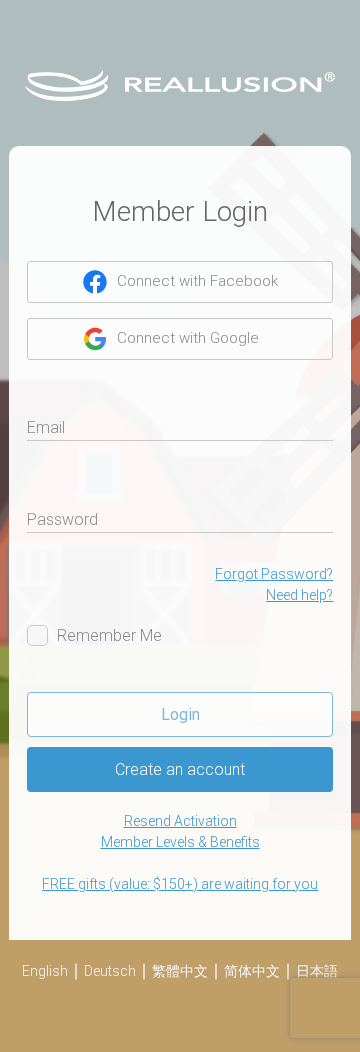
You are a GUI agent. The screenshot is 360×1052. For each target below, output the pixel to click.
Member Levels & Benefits (180, 842)
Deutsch (110, 971)
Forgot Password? (274, 574)
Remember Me (109, 635)
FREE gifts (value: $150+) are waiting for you (180, 884)
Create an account (180, 769)
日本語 (317, 971)
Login (180, 714)
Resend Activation (180, 821)
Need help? (299, 595)
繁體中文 (180, 971)
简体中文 (252, 971)
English (45, 971)
